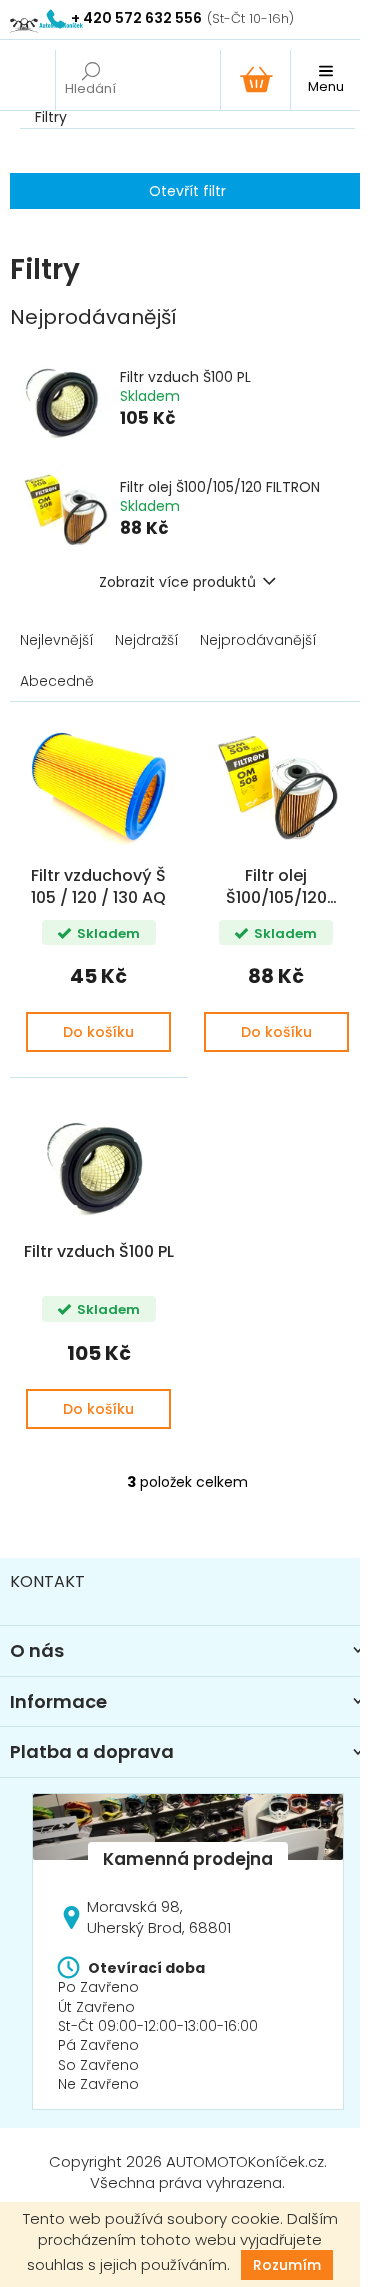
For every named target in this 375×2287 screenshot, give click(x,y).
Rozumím (287, 2265)
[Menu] (325, 80)
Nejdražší (147, 640)
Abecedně (57, 681)
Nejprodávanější (258, 640)
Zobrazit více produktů (177, 582)
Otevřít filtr (187, 191)
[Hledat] (90, 80)
